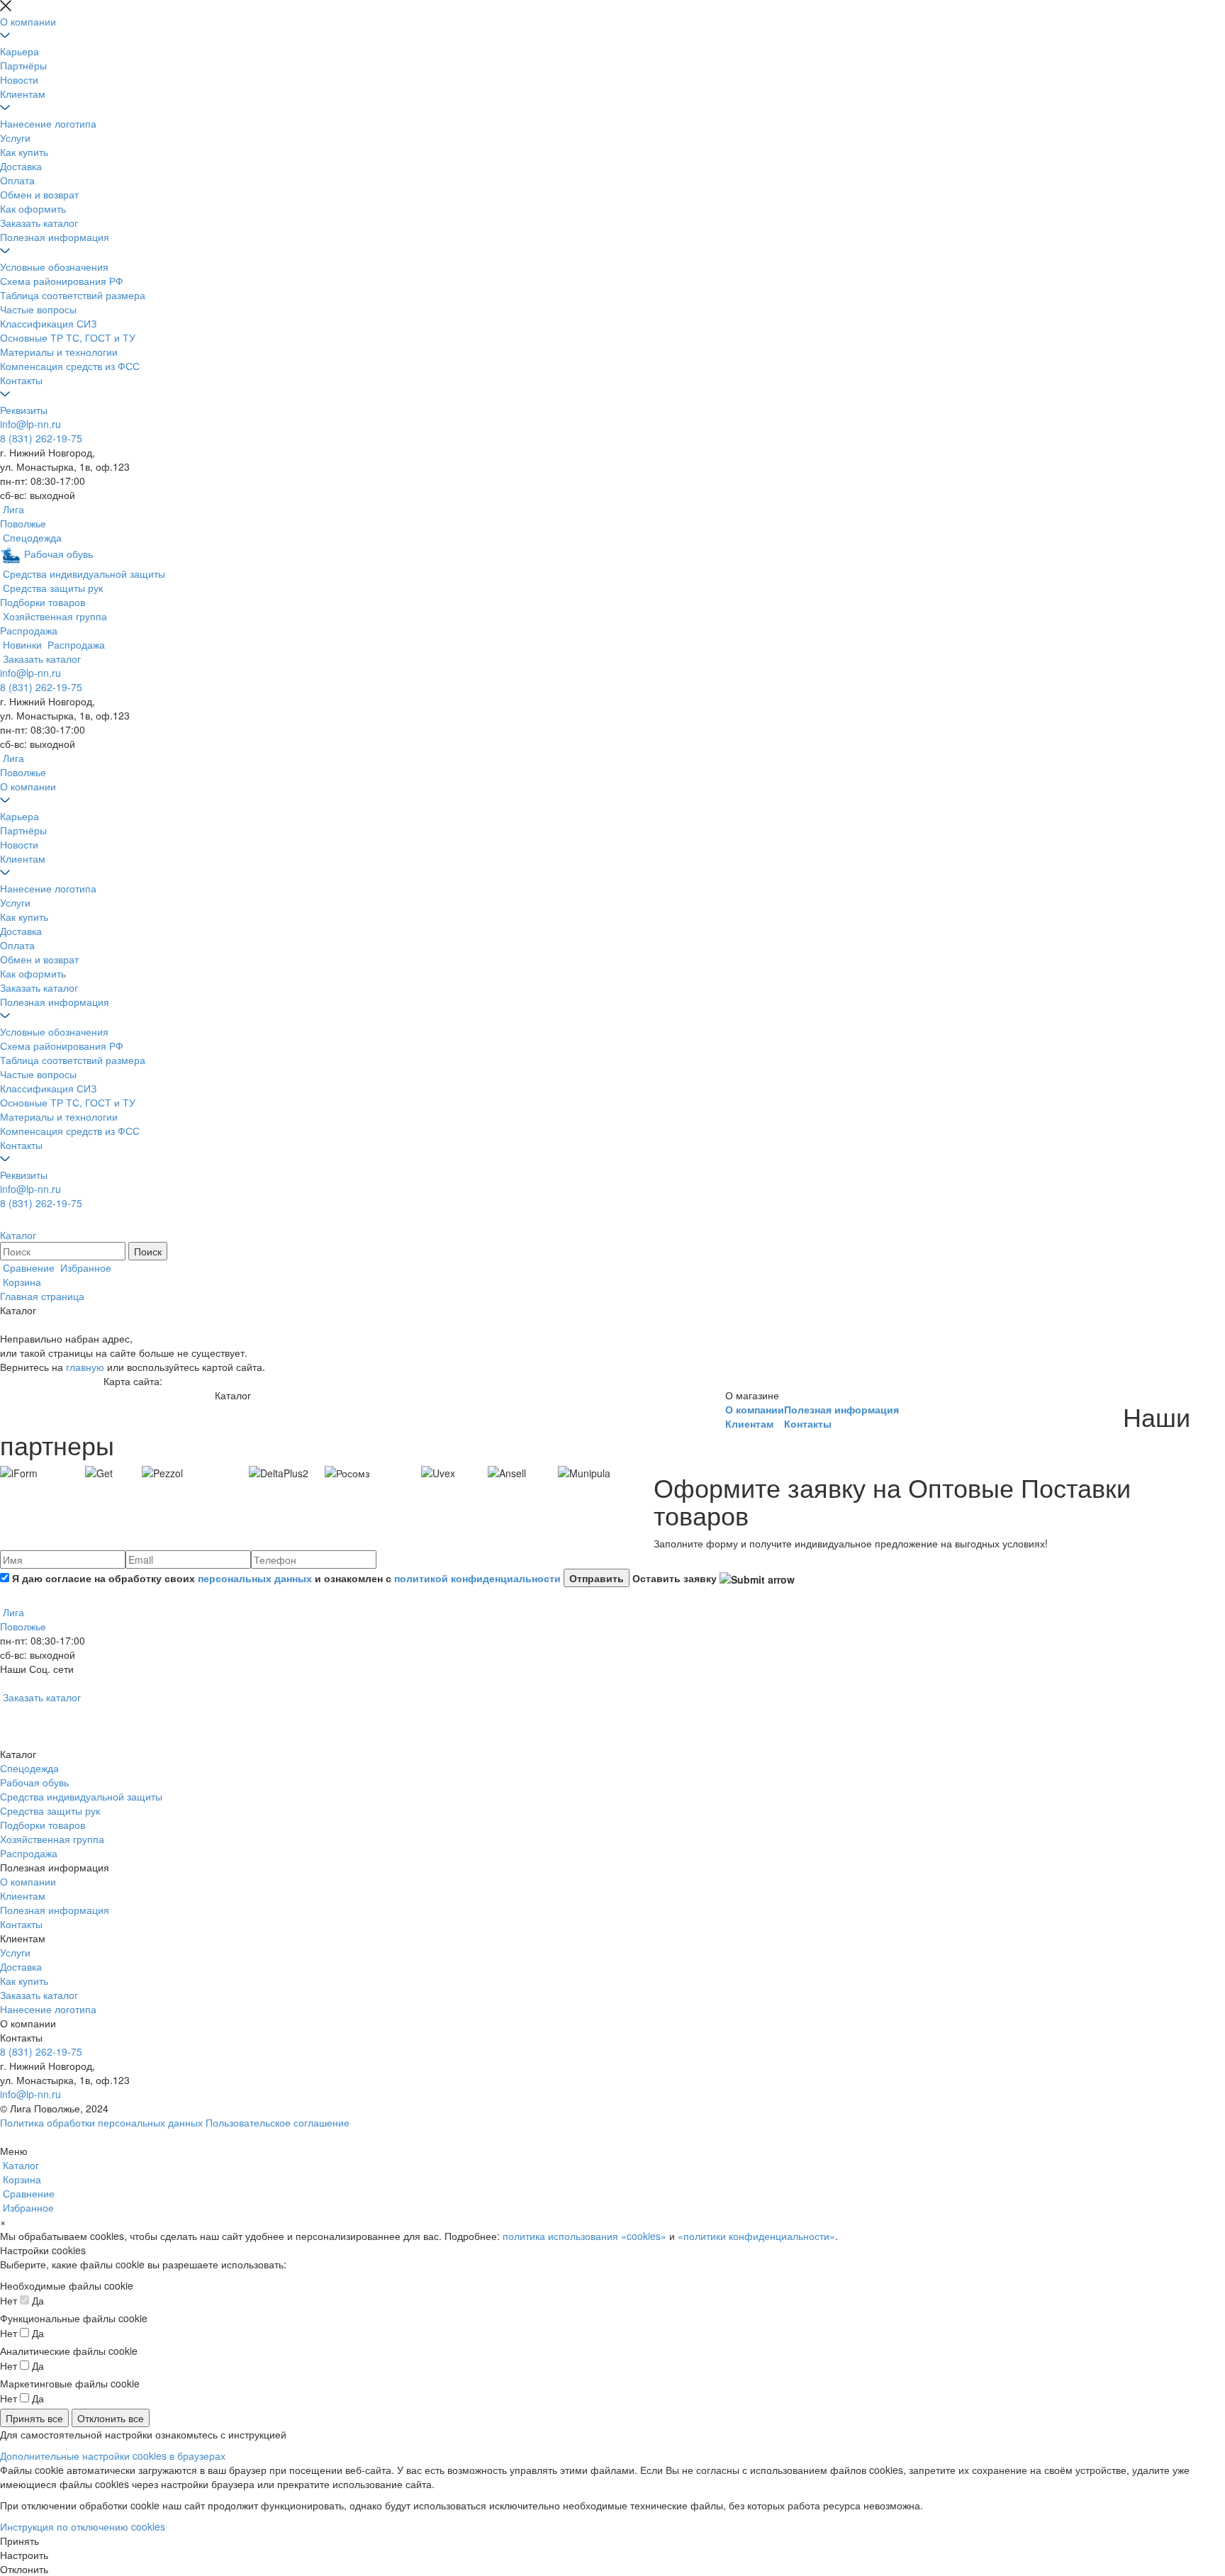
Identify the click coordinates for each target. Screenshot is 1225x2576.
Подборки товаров (43, 1825)
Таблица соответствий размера (73, 295)
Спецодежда (29, 1768)
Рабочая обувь (34, 1782)
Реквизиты (24, 410)
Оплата (17, 180)
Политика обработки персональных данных (101, 2122)
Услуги (15, 138)
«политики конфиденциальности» (756, 2236)
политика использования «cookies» (584, 2236)
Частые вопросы (38, 309)
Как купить (24, 152)
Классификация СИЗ (48, 323)
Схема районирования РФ (62, 281)
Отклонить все (111, 2418)
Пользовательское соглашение (278, 2122)
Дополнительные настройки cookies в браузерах (113, 2455)
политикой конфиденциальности (477, 1578)
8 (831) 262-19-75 (41, 438)
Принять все (34, 2418)
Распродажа (29, 1853)
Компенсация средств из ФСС (70, 366)
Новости (19, 79)
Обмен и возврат (39, 194)
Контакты (21, 380)
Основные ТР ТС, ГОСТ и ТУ (68, 337)
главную (85, 1367)
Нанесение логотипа (48, 123)
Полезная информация (55, 237)
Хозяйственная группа (52, 1839)
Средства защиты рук (50, 1810)
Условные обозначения (54, 267)
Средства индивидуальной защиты (81, 1796)
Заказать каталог (39, 223)
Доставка (21, 166)
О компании (28, 21)
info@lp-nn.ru (30, 424)
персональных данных (255, 1578)
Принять (19, 2541)
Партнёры (23, 65)
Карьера (19, 51)
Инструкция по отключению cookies (83, 2526)
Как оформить (33, 208)
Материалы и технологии (59, 352)
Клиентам (23, 94)
